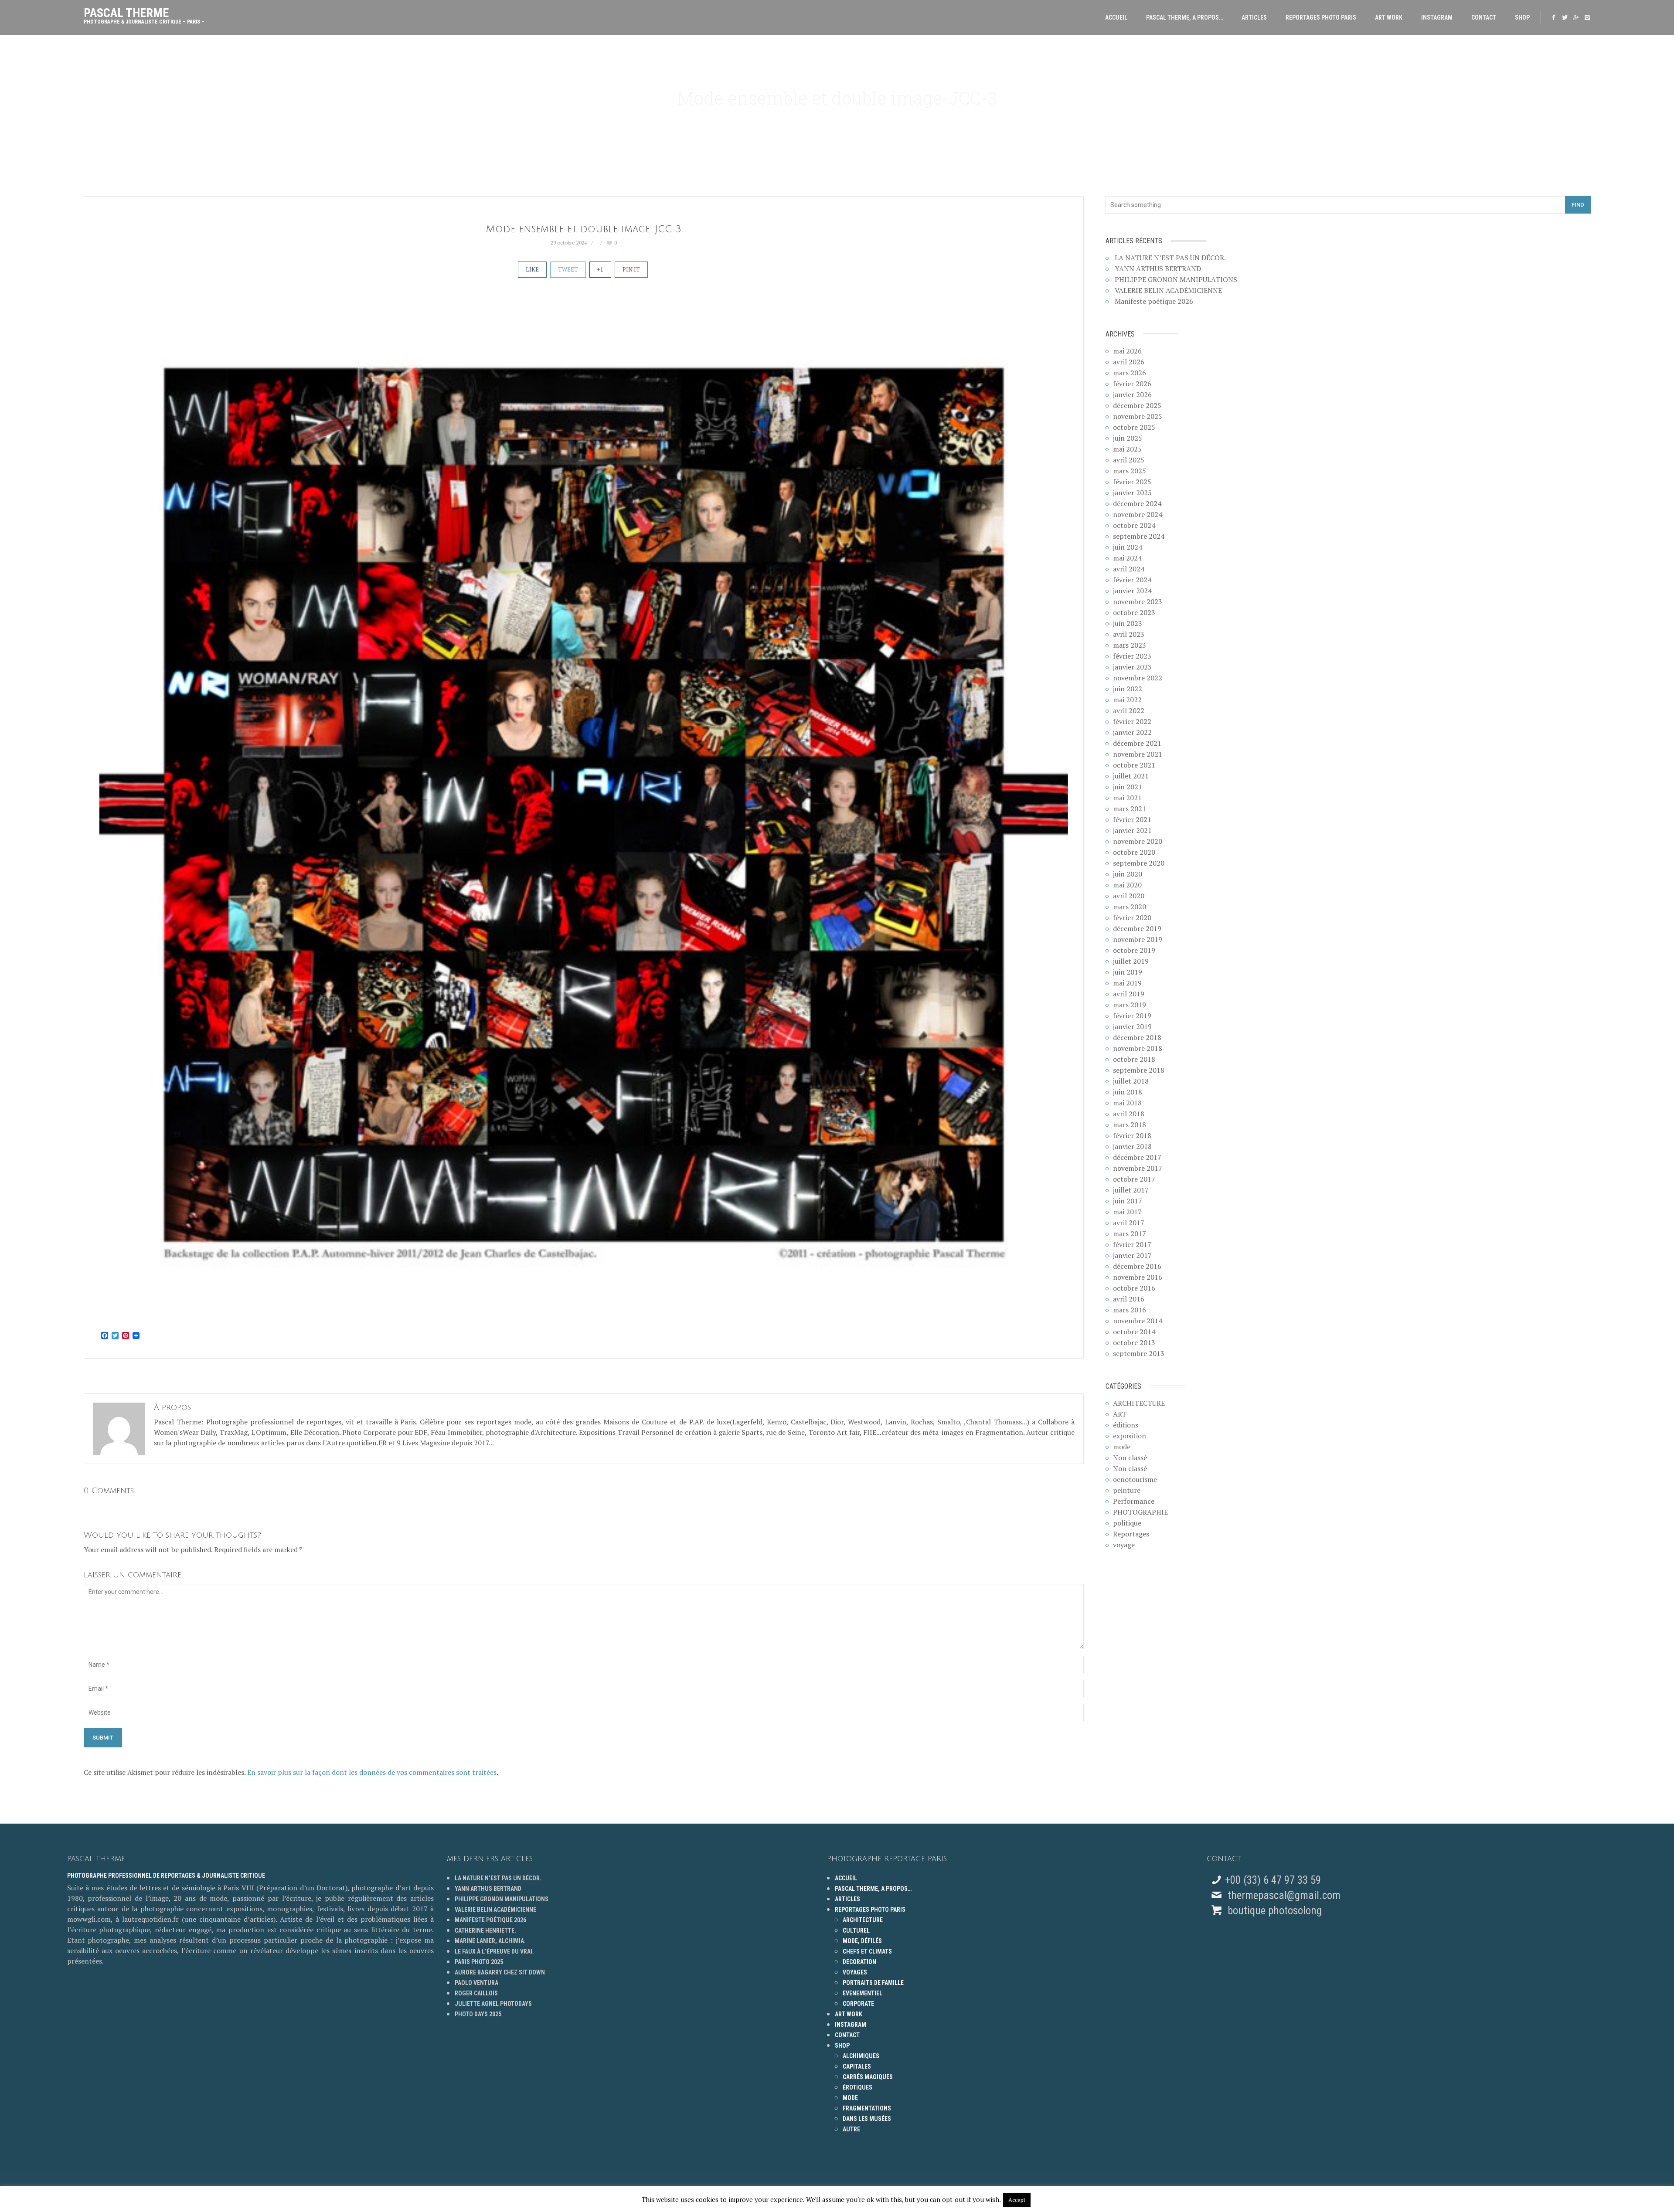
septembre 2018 (1139, 1070)
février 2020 (1132, 917)
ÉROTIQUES (857, 2087)
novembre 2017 (1138, 1168)
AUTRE (851, 2129)
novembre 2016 (1138, 1277)
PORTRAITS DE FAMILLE (873, 1983)
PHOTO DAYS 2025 (478, 2014)
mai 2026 (1127, 351)
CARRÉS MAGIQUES (868, 2077)
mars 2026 (1130, 373)
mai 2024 (1127, 558)
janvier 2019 (1132, 1026)
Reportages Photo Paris (1321, 17)
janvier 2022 (1132, 732)
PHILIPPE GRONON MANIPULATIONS (1176, 279)
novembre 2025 (1138, 416)
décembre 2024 (1137, 503)
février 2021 (1132, 819)
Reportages (1131, 1534)
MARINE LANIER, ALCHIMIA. (490, 1941)
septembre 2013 (1139, 1353)
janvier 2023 (1132, 667)
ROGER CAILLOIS (476, 1993)
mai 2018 (1127, 1103)
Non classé (1130, 1458)
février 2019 (1132, 1016)
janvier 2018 (1132, 1146)
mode (1122, 1447)
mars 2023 (1130, 645)
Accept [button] (1017, 2200)
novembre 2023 (1138, 601)
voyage (1124, 1545)
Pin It (631, 269)
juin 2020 (1128, 874)
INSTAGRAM (1437, 17)
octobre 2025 (1134, 427)
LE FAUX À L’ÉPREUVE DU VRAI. (494, 1951)
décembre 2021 (1137, 743)
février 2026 (1132, 384)
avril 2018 (1129, 1114)
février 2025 (1132, 482)
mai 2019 (1127, 983)
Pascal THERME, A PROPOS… (1184, 17)
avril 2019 (1129, 994)
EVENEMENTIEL (863, 1993)
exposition (1130, 1436)
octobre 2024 (1134, 525)
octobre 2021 (1134, 765)
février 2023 (1132, 656)
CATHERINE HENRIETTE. (485, 1930)
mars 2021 (1130, 809)
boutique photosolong (1273, 1911)
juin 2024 (1128, 547)
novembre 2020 (1138, 841)
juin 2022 (1128, 689)
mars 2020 (1130, 907)
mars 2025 (1130, 471)
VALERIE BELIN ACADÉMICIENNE (1168, 290)
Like (532, 269)
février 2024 (1132, 580)
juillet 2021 (1131, 776)
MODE (850, 2098)
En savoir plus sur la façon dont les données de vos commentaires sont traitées (372, 1772)
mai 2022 (1127, 700)
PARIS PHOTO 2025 (479, 1962)
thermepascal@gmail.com (1284, 1895)
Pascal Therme (144, 14)
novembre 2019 (1138, 939)
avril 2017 (1129, 1223)
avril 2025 (1129, 460)
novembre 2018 (1138, 1048)
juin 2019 (1128, 972)
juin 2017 (1128, 1201)
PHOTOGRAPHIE (1140, 1512)
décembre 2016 (1137, 1266)
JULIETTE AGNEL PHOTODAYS (493, 2004)
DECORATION (859, 1962)
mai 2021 (1127, 798)
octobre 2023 (1134, 612)
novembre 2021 (1138, 754)
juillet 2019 (1131, 961)
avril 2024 (1129, 569)
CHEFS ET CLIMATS (867, 1951)
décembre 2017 (1137, 1157)
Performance (1134, 1501)
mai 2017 (1127, 1212)
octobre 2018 (1134, 1059)
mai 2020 (1127, 885)
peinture (1127, 1490)
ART (1120, 1414)
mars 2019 (1130, 1005)
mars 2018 (1130, 1125)
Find (1578, 205)
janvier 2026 (1132, 394)
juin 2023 (1128, 623)
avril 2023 (1129, 634)
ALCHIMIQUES (861, 2056)
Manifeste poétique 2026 (1154, 301)
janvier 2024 (1132, 591)
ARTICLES (1254, 17)
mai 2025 (1127, 449)
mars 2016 (1130, 1310)
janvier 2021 (1132, 830)
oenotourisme (1135, 1479)
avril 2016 (1129, 1299)
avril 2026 (1129, 362)
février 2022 (1132, 721)
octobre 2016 (1134, 1288)
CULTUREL (856, 1930)
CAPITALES (857, 2066)
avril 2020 (1129, 896)
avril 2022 (1129, 710)
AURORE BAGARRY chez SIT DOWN (500, 1972)
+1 (600, 269)
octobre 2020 (1134, 852)
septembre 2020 (1139, 863)
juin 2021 (1128, 787)
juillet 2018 (1131, 1081)
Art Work (1389, 17)
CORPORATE (858, 2004)
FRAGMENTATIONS (867, 2108)
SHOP (1522, 17)
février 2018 (1132, 1135)
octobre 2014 (1134, 1332)
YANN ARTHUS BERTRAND (1158, 268)
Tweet (568, 269)
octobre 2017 (1134, 1179)
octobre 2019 (1134, 950)
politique (1127, 1523)
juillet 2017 (1131, 1190)
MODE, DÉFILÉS (862, 1941)
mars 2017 (1130, 1233)
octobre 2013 (1134, 1342)
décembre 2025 (1137, 405)
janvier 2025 (1132, 493)
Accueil (1116, 17)
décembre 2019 (1137, 928)
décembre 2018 (1137, 1037)
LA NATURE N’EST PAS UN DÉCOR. (1170, 258)
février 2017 (1132, 1244)
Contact (1484, 17)
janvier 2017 (1132, 1255)
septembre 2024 (1139, 536)
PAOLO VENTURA (476, 1983)
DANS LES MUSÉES (867, 2119)
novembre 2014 (1138, 1321)
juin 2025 (1128, 438)
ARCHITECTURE (1139, 1403)
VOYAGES (855, 1972)
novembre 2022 (1138, 678)
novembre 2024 (1138, 514)
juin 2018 (1128, 1092)
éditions (1126, 1425)
